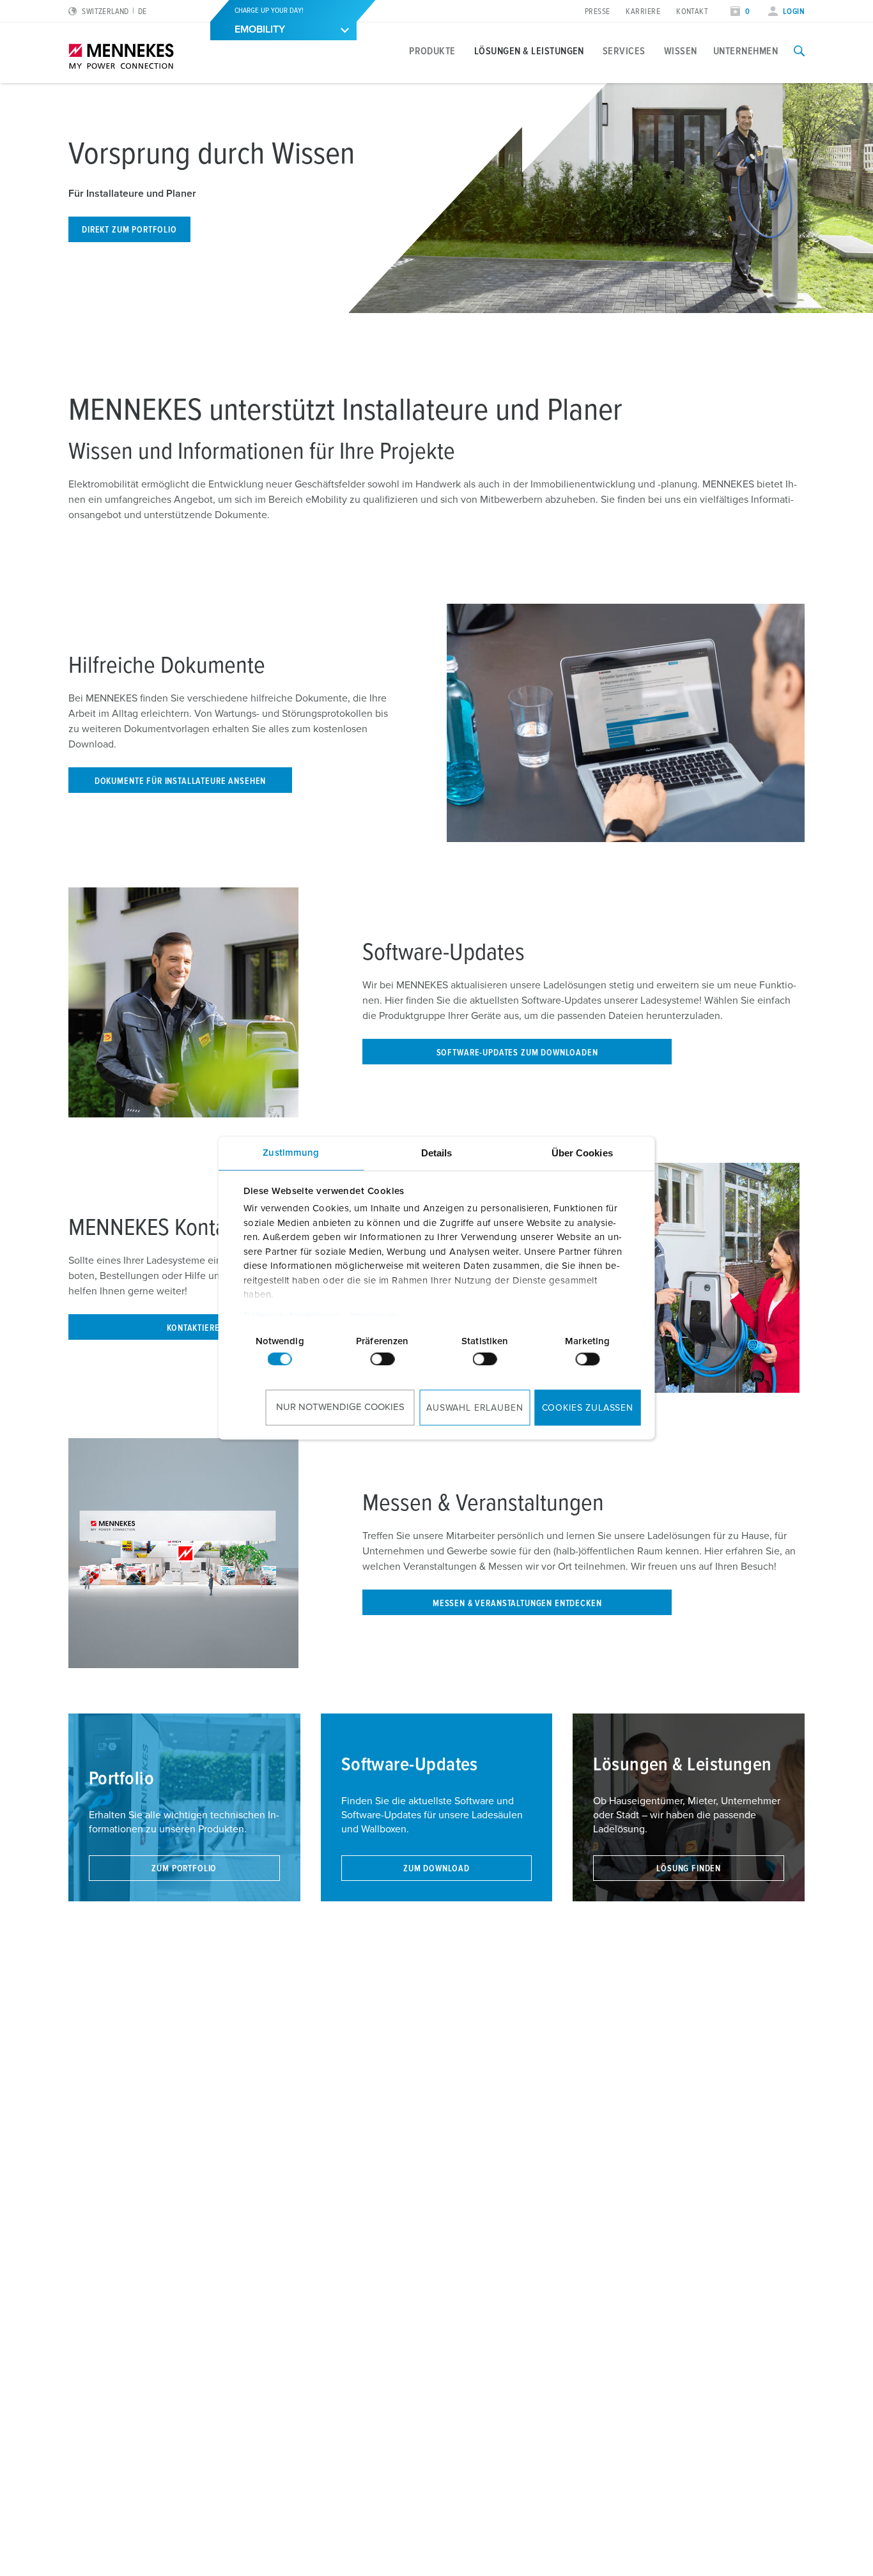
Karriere (643, 12)
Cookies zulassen (588, 1408)
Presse (598, 12)
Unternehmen (746, 51)
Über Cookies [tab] (582, 1153)
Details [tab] (437, 1153)
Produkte (432, 51)
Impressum (374, 1316)
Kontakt (692, 12)
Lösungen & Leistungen (529, 51)
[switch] (382, 1359)
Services (624, 51)
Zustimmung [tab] (291, 1153)
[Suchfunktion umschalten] (799, 51)
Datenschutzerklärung (291, 1316)
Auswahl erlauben (475, 1408)
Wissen (681, 51)
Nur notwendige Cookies (340, 1407)
